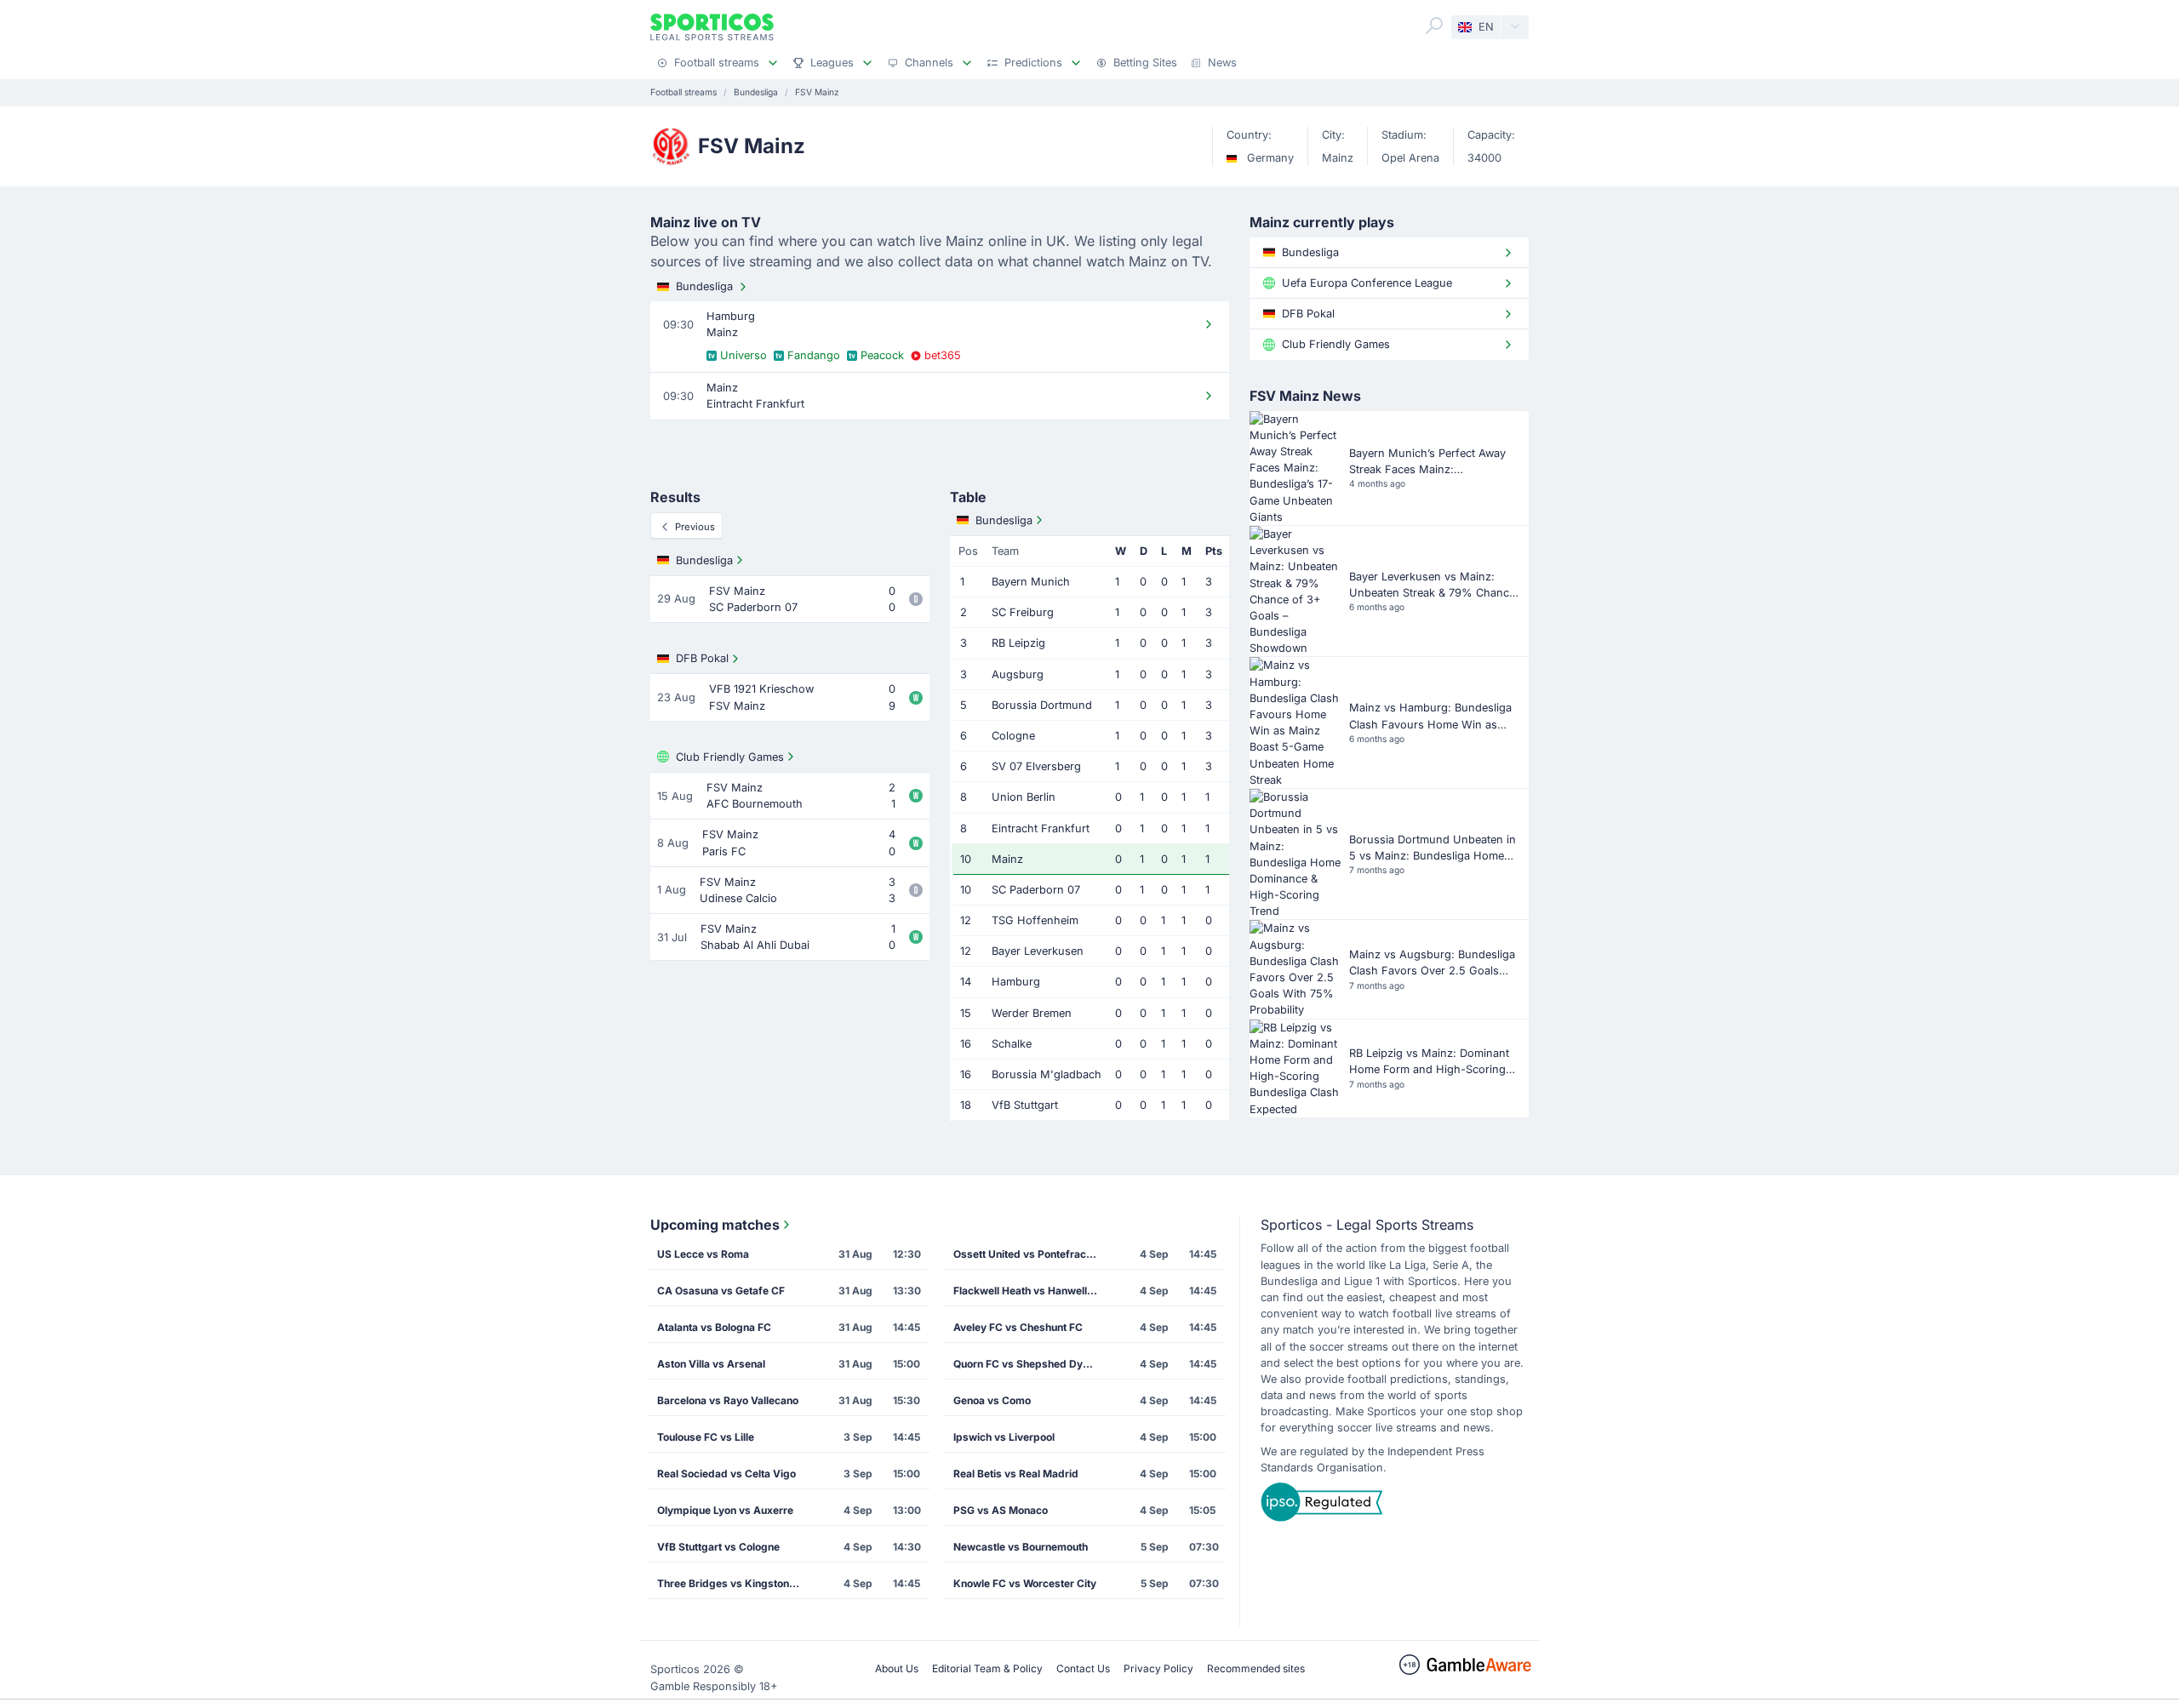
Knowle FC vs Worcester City (1025, 1583)
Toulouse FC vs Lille (706, 1437)
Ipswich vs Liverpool (1004, 1437)
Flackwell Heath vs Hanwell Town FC (1031, 1291)
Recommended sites (1256, 1668)
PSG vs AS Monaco (1001, 1510)
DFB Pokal (702, 658)
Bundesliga (704, 286)
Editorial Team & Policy (987, 1668)
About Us (897, 1668)
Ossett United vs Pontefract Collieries (1031, 1254)
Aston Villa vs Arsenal (711, 1364)
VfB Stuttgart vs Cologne (718, 1547)
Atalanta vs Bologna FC (714, 1327)
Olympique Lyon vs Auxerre (725, 1510)
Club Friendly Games (730, 757)
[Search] (1434, 26)
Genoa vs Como (992, 1400)
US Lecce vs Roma (703, 1254)
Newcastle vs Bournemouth (1021, 1547)
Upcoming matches (715, 1225)
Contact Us (1083, 1668)
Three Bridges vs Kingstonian (730, 1583)
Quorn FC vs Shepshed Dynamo (1031, 1364)
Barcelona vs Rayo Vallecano (728, 1400)
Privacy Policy (1158, 1668)
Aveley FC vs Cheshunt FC (1018, 1327)
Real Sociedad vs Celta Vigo (726, 1474)
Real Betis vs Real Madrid (1016, 1474)
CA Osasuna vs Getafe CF (721, 1291)
